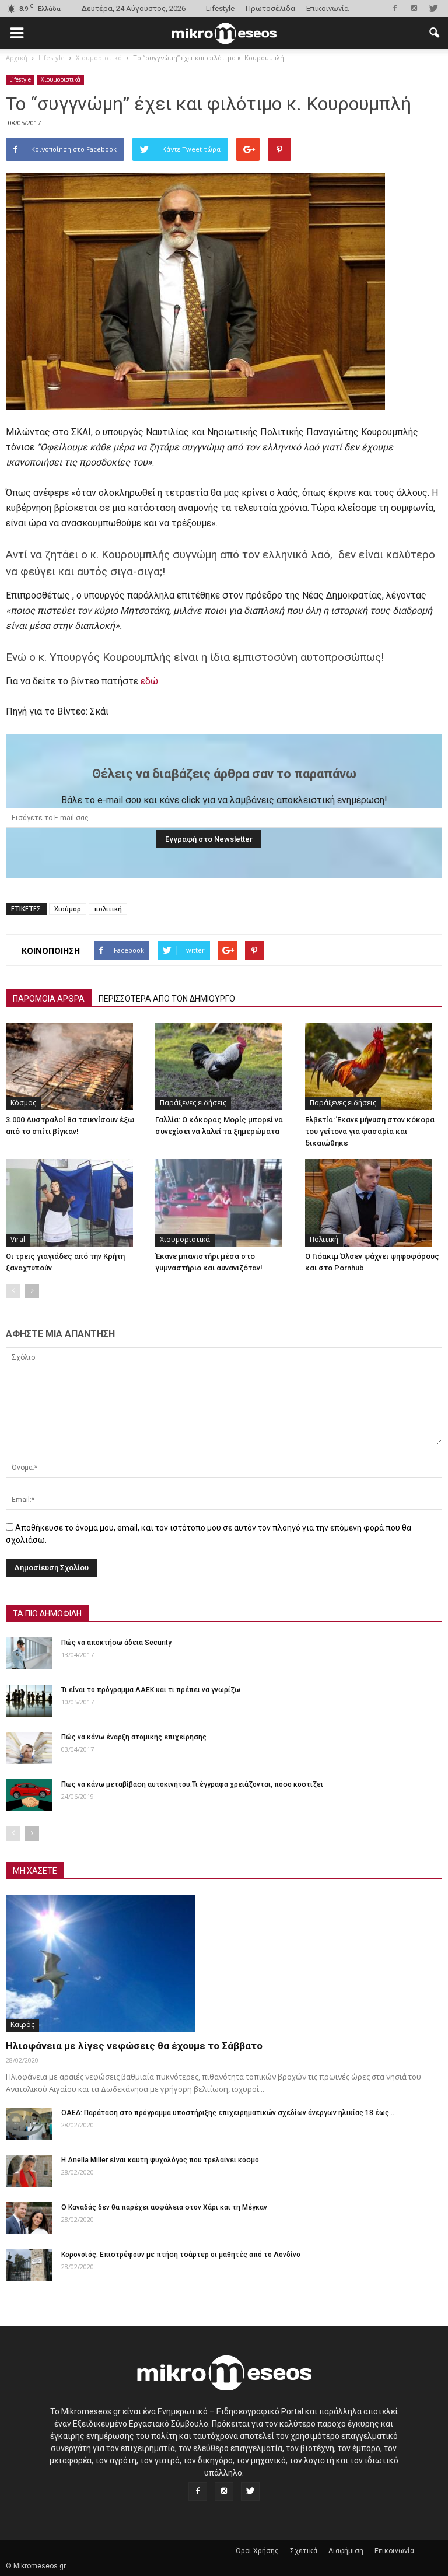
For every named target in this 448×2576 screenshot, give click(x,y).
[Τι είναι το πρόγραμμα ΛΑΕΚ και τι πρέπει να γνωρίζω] (29, 1701)
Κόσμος (23, 1103)
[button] (434, 33)
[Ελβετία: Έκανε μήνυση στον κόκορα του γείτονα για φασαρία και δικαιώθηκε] (374, 1066)
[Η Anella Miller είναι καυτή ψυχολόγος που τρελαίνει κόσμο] (29, 2171)
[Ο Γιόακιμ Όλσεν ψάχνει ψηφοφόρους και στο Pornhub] (374, 1203)
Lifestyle (220, 8)
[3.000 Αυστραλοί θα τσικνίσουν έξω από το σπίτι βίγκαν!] (74, 1066)
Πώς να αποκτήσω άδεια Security (116, 1643)
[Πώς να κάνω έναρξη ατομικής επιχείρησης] (29, 1748)
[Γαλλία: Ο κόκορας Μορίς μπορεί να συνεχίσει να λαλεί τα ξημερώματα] (224, 1066)
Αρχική (17, 57)
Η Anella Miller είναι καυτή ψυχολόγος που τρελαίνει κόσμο (160, 2160)
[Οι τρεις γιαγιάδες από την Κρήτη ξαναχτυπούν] (74, 1203)
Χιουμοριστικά (61, 79)
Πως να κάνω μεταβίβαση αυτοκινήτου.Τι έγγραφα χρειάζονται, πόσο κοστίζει (192, 1784)
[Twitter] (433, 8)
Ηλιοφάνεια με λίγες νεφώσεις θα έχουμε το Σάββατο (134, 2046)
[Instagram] (414, 8)
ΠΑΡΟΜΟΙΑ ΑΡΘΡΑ (49, 999)
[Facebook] (395, 8)
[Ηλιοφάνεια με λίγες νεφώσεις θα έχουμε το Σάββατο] (224, 1963)
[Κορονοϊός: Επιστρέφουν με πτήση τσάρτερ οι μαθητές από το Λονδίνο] (29, 2265)
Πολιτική (324, 1239)
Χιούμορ (68, 909)
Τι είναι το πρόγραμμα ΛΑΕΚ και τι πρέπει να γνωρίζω (151, 1690)
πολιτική (108, 909)
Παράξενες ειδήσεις (193, 1103)
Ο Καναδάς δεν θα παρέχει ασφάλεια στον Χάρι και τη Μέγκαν (164, 2207)
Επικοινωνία (328, 8)
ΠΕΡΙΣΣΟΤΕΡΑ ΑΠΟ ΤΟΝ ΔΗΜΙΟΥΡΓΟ (167, 999)
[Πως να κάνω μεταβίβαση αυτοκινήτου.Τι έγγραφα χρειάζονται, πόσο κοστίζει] (29, 1795)
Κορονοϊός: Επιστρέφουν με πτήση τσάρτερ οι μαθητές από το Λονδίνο (181, 2255)
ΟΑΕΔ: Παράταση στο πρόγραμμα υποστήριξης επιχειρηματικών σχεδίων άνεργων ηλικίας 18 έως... (228, 2113)
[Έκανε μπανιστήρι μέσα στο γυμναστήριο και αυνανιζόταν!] (224, 1203)
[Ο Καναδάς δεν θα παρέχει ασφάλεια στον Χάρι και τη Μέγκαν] (29, 2218)
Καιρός (22, 2024)
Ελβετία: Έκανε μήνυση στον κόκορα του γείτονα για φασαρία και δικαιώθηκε (370, 1131)
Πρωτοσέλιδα (270, 8)
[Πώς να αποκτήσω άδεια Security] (29, 1653)
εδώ (149, 681)
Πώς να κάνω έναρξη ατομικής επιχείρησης (134, 1737)
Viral (18, 1239)
